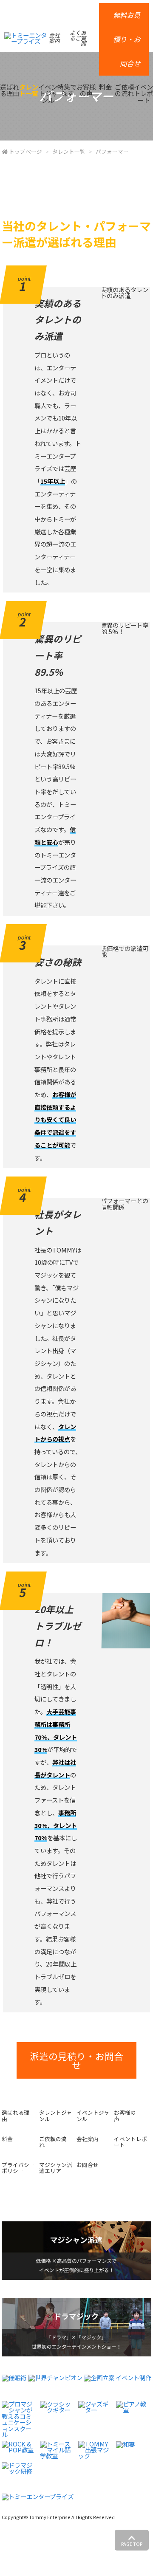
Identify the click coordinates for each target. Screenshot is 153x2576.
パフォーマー (112, 151)
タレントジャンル (55, 2116)
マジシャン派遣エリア (56, 2168)
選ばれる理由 (10, 90)
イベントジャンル (48, 93)
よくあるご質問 (78, 38)
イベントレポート (143, 93)
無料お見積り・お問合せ (127, 39)
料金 (105, 87)
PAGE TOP (132, 2544)
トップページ (25, 151)
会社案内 (54, 38)
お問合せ (88, 2165)
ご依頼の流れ (124, 90)
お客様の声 (86, 90)
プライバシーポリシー (18, 2168)
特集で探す (67, 90)
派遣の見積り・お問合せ (76, 2061)
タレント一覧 (29, 90)
